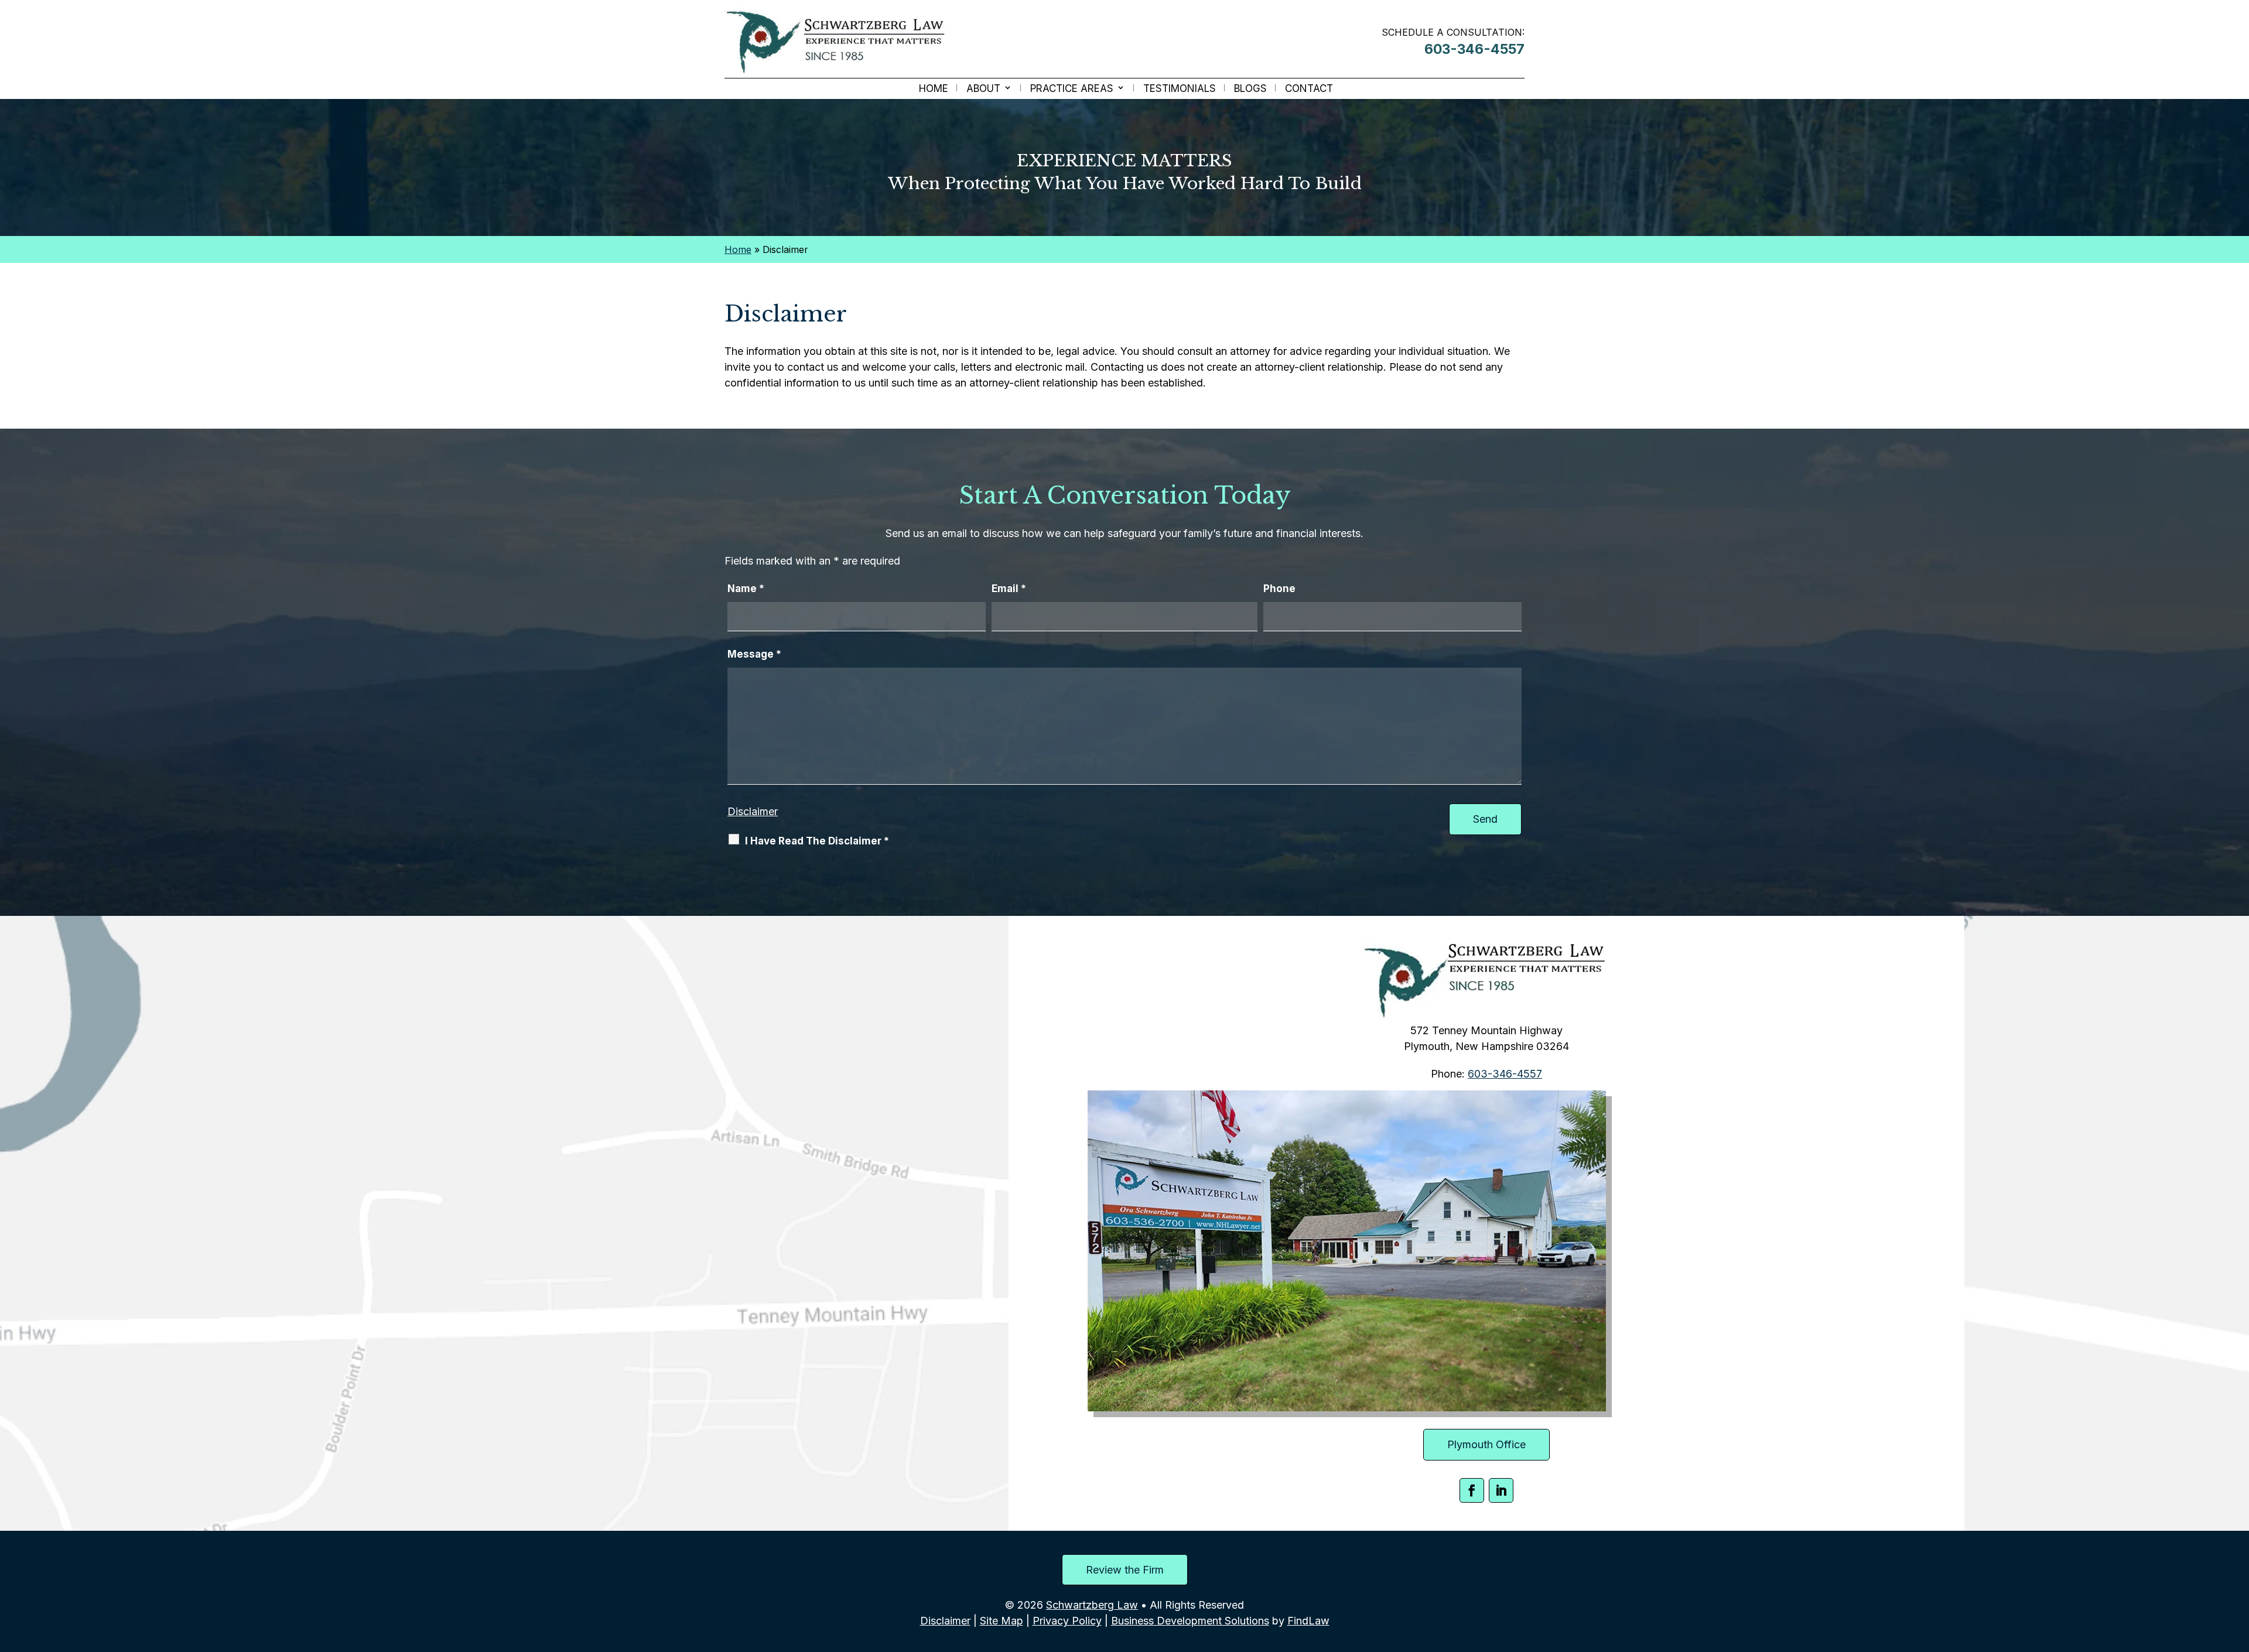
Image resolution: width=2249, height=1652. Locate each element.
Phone (1279, 589)
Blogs (1250, 89)
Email (1009, 589)
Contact (1309, 89)
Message (754, 654)
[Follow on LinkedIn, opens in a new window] (1501, 1490)
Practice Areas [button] (1072, 89)
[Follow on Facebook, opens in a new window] (1472, 1490)
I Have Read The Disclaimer (817, 841)
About (983, 89)
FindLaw (1308, 1621)
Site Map (1002, 1621)
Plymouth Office (1486, 1444)
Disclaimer (753, 811)
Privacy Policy (1067, 1621)
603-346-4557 (1474, 49)
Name (746, 589)
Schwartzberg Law (1092, 1605)
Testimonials (1180, 89)
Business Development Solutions (1190, 1621)
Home (934, 89)
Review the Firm (1125, 1570)
